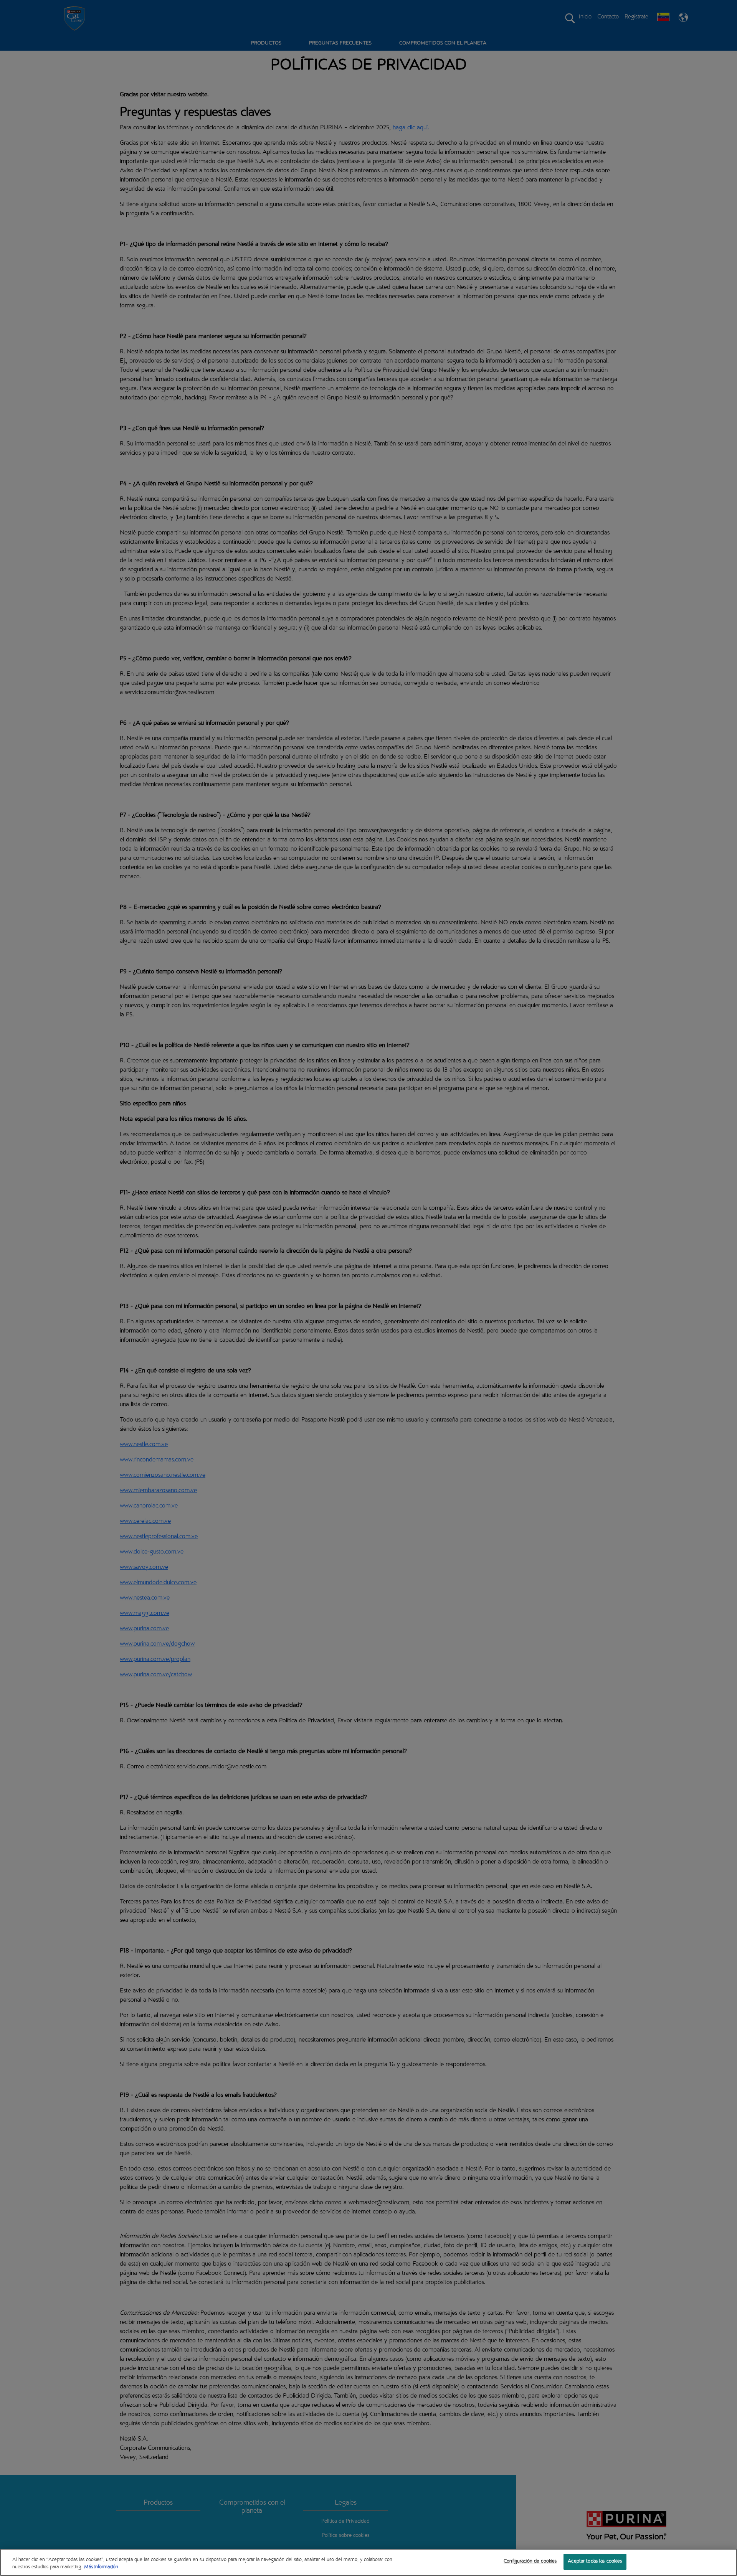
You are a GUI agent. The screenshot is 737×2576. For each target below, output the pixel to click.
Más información (101, 2568)
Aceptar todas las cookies (595, 2562)
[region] (368, 2562)
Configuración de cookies (530, 2562)
